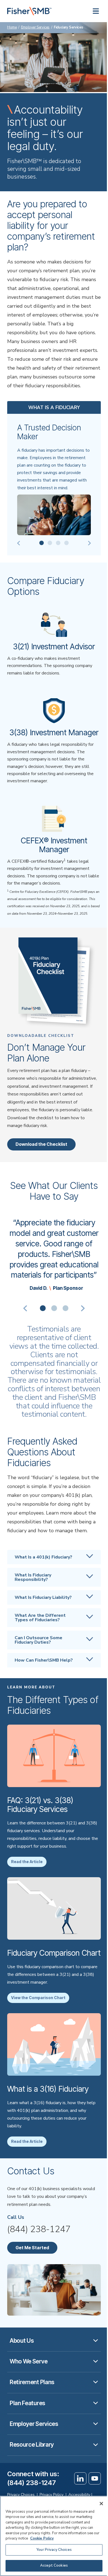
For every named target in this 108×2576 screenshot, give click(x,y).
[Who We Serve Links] (96, 2361)
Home (12, 27)
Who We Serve (29, 2361)
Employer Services (35, 27)
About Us (22, 2341)
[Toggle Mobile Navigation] (96, 11)
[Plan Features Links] (96, 2403)
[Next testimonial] (82, 1308)
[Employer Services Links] (96, 2424)
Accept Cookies (54, 2565)
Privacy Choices (21, 2495)
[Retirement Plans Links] (96, 2382)
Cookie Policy (42, 2538)
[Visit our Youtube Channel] (95, 2478)
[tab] (43, 1308)
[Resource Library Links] (96, 2445)
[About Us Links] (96, 2341)
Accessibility (79, 2495)
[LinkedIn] (80, 2478)
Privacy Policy (52, 2495)
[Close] (101, 2504)
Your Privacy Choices (54, 2550)
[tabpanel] (54, 1254)
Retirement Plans (32, 2382)
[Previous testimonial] (26, 1308)
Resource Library (32, 2445)
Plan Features (27, 2403)
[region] (54, 2536)
